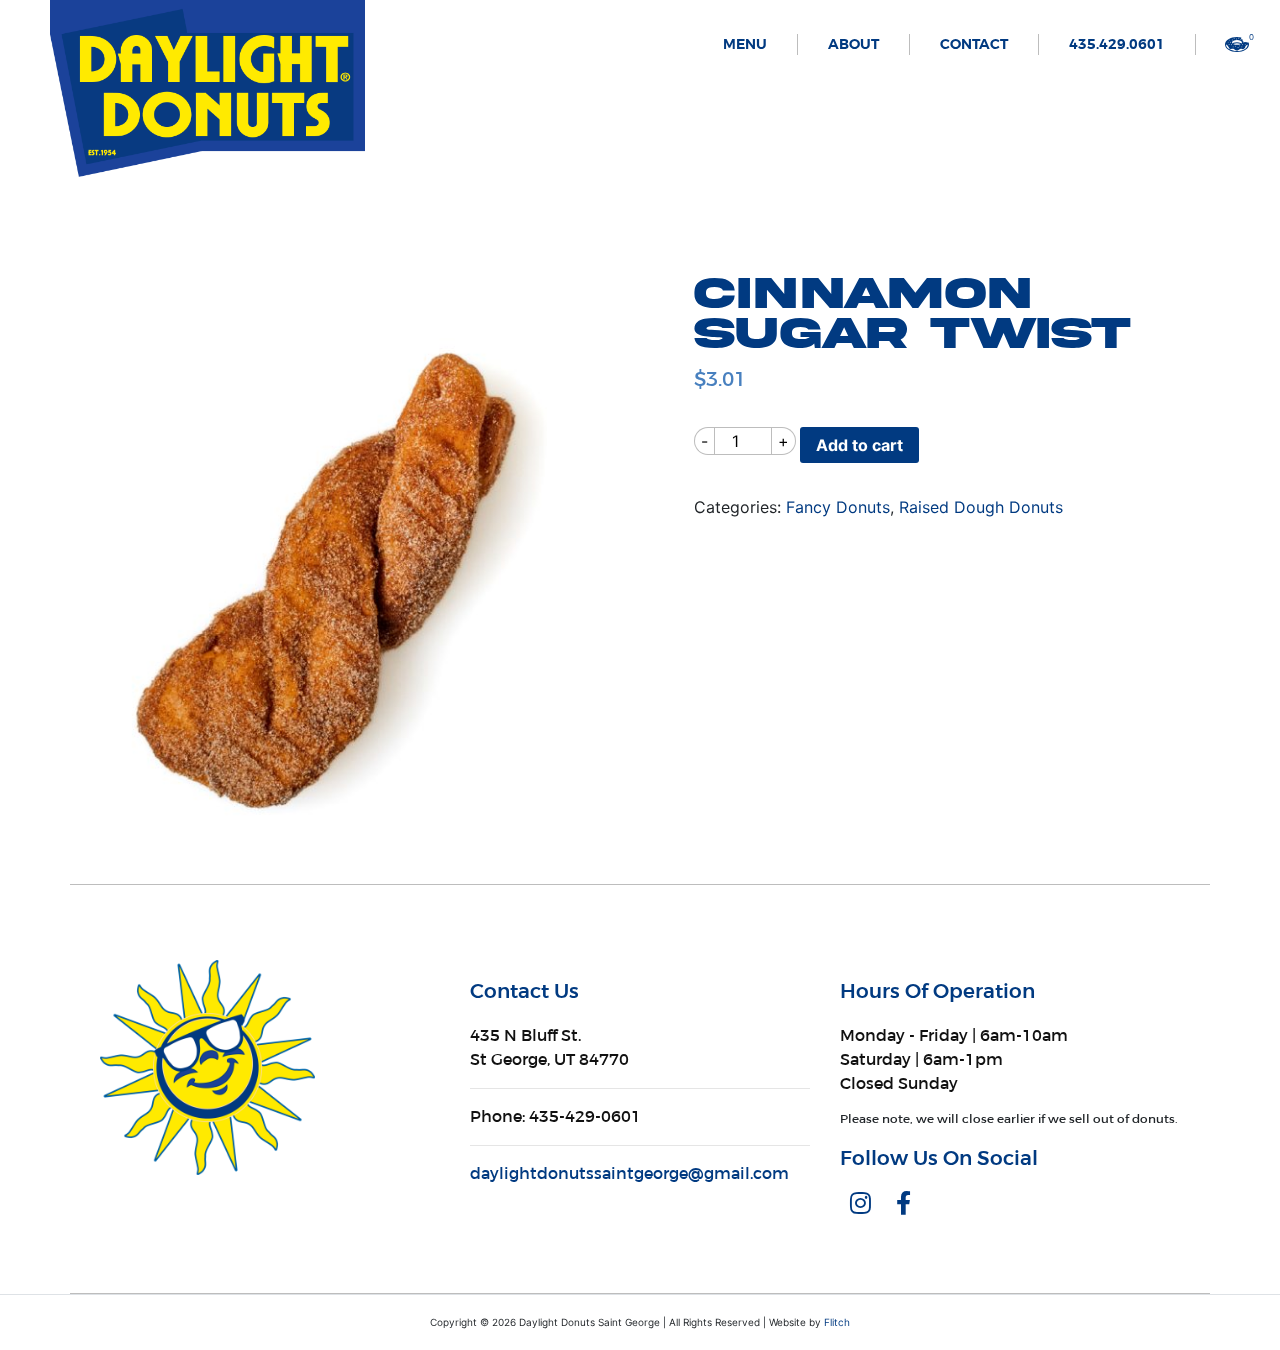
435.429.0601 (1117, 44)
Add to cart (859, 445)
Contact (974, 44)
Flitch (837, 1322)
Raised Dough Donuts (981, 507)
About (853, 44)
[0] (1237, 43)
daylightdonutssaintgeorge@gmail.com (629, 1173)
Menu (745, 44)
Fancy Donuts (838, 507)
